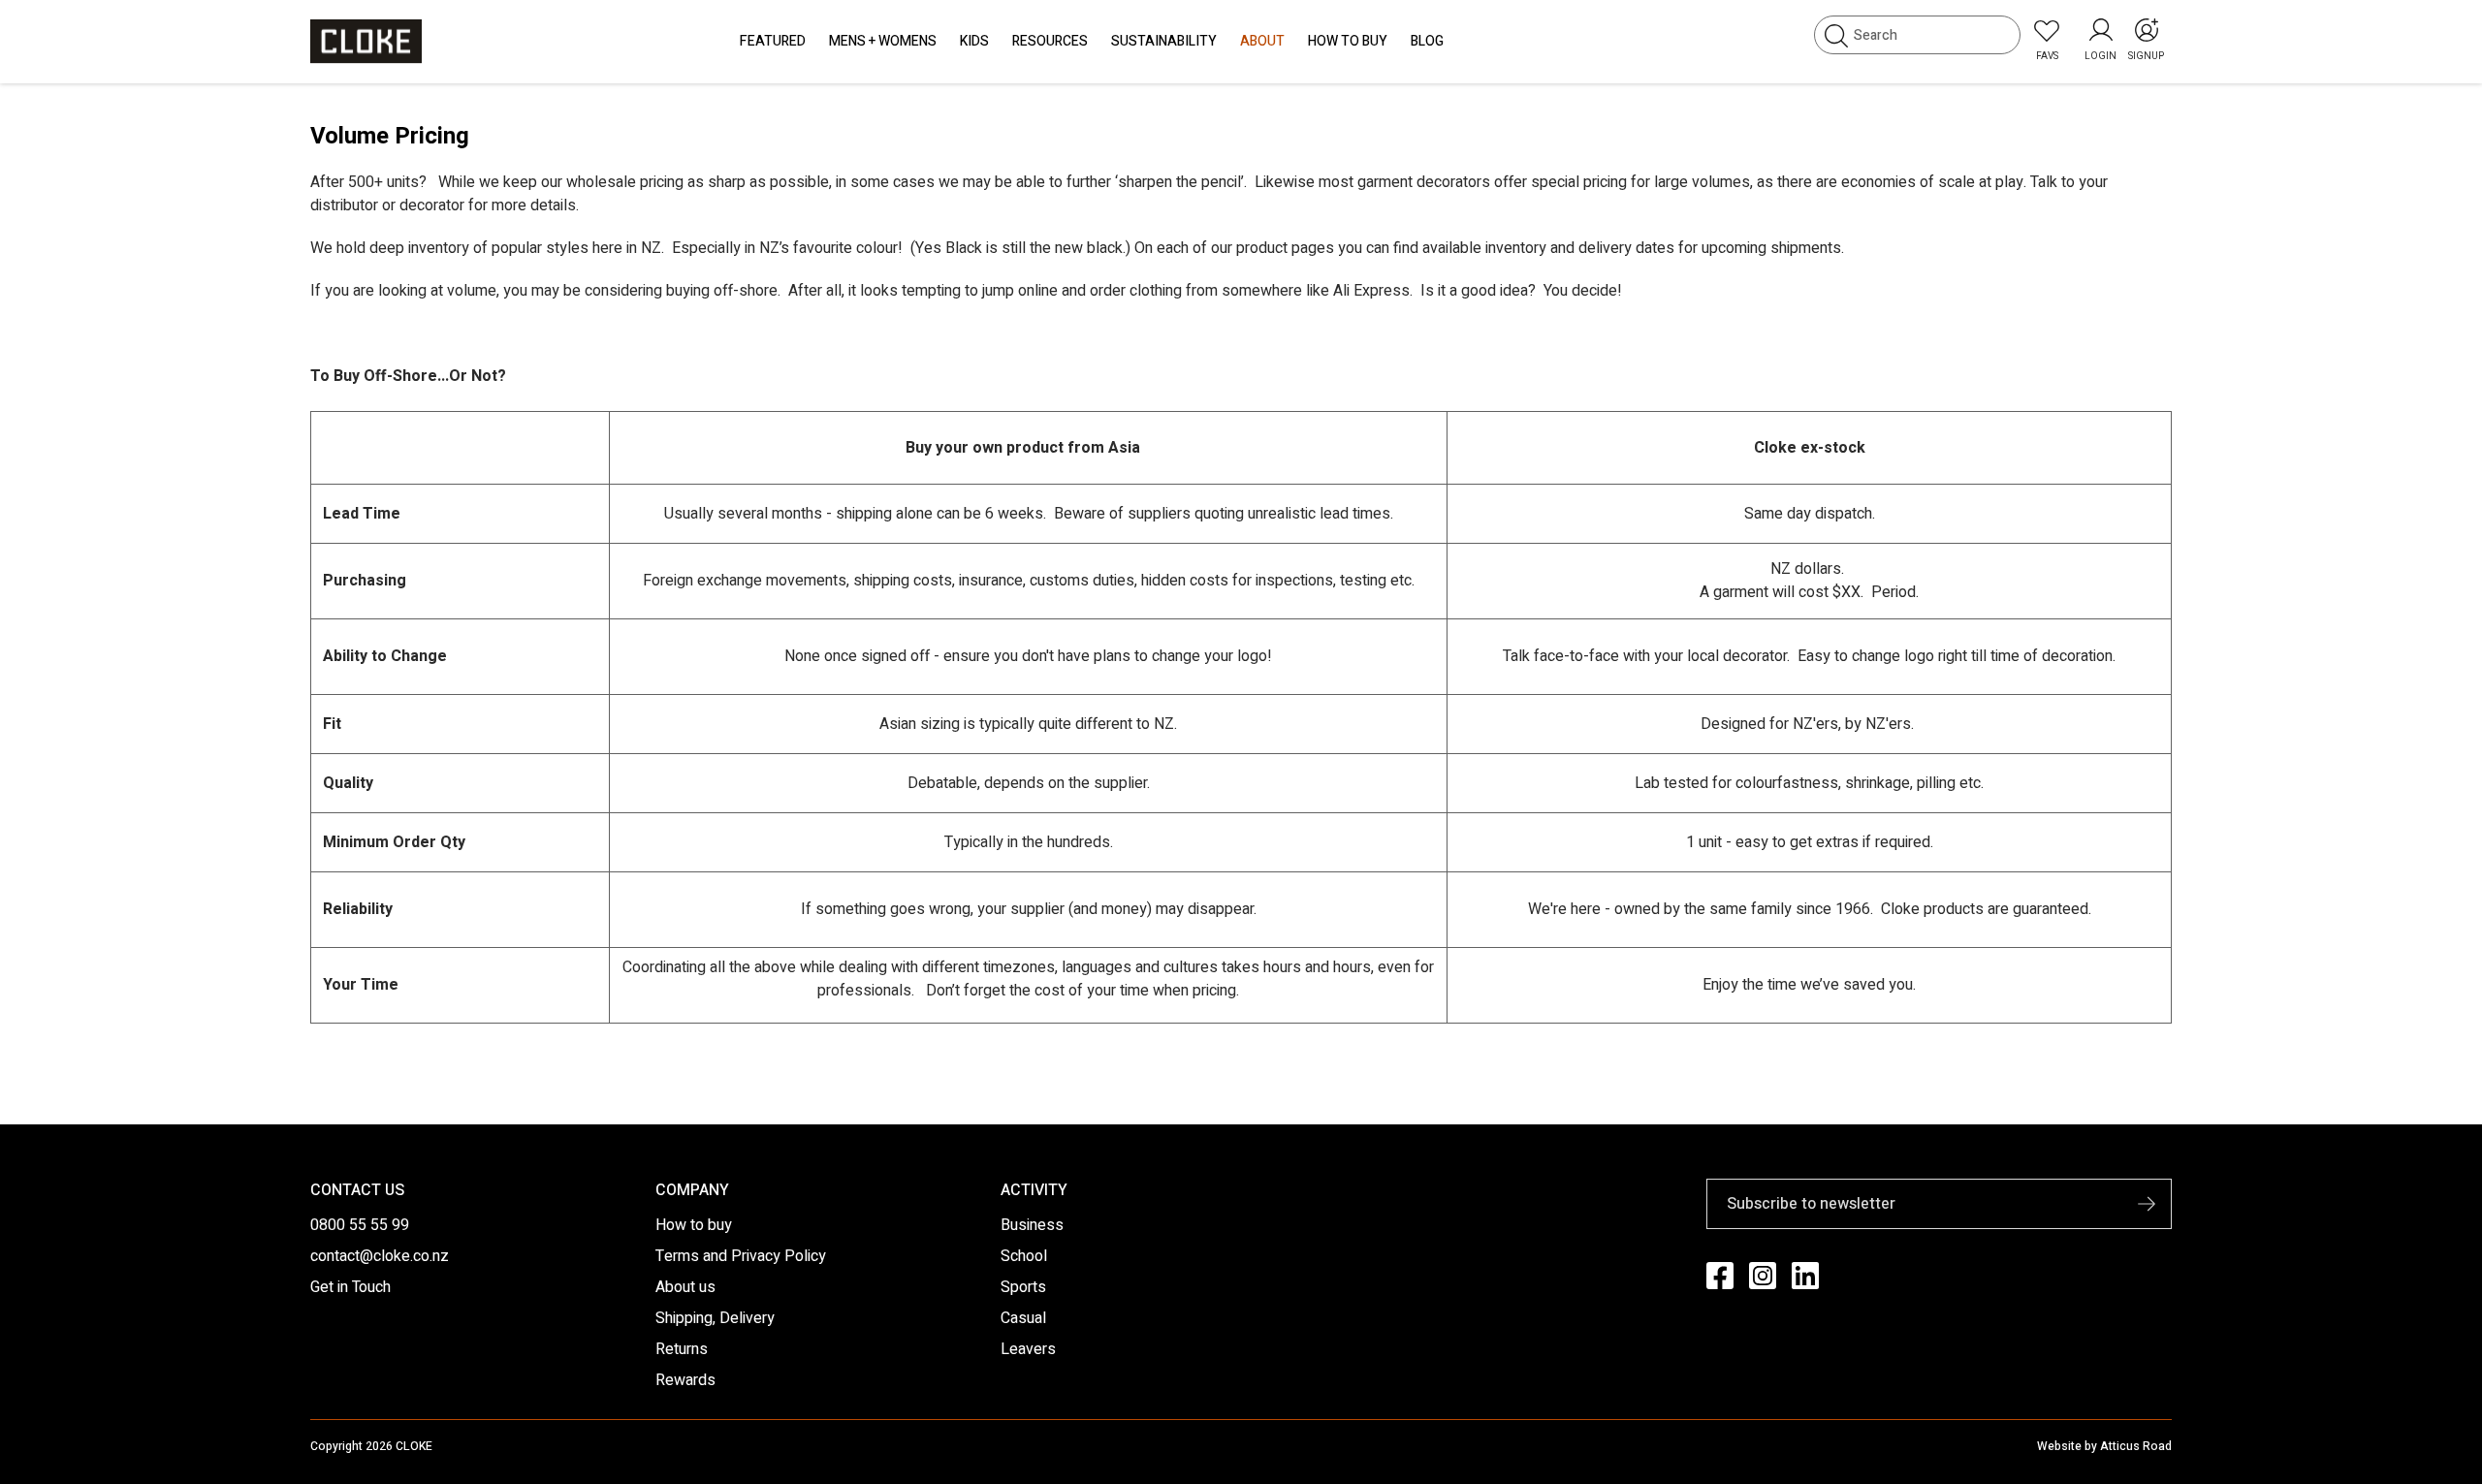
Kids (974, 41)
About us (685, 1287)
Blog (1427, 41)
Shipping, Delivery (715, 1318)
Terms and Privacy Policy (741, 1256)
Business (1032, 1225)
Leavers (1028, 1349)
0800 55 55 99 (360, 1225)
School (1024, 1256)
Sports (1023, 1287)
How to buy (694, 1225)
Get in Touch (350, 1287)
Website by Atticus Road (2104, 1446)
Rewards (685, 1380)
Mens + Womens (883, 41)
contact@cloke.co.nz (380, 1256)
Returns (682, 1349)
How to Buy (1348, 41)
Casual (1023, 1318)
